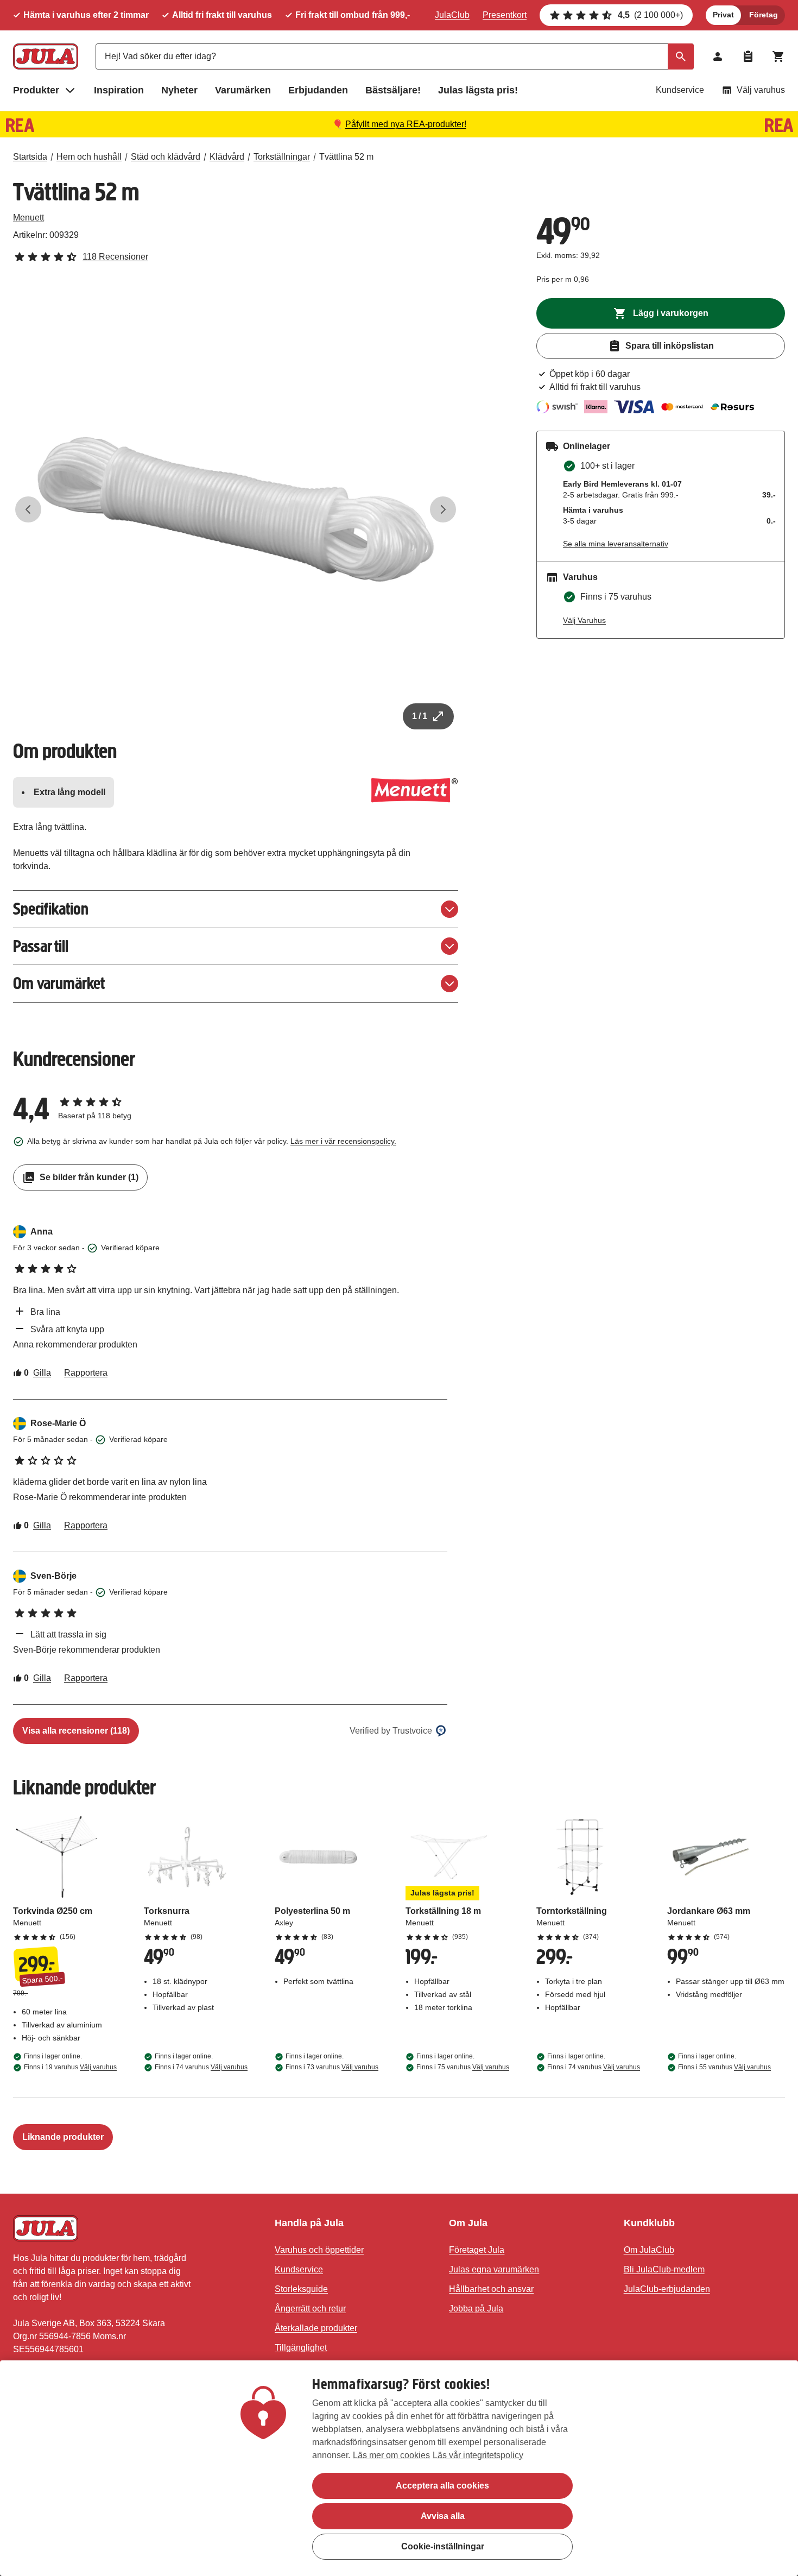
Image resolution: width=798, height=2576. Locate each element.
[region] (399, 2468)
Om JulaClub (649, 2250)
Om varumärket (59, 983)
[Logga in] (718, 56)
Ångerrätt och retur (310, 2309)
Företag (764, 15)
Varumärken (243, 90)
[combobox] (395, 56)
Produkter (36, 90)
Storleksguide (301, 2289)
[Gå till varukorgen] (778, 56)
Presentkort (505, 15)
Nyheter (179, 90)
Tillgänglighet (301, 2348)
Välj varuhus (761, 90)
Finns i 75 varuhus (463, 2067)
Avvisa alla (443, 2516)
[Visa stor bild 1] (236, 509)
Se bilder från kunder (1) (89, 1177)
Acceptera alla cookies (442, 2486)
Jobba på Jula (476, 2309)
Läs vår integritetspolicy (478, 2455)
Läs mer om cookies (391, 2455)
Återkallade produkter (316, 2328)
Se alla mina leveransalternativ (616, 544)
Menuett (28, 218)
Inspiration (119, 90)
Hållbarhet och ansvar (491, 2289)
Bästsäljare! (393, 90)
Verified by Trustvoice (391, 1731)
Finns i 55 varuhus (724, 2067)
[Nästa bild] (443, 509)
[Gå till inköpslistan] (748, 56)
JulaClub (452, 15)
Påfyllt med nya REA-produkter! (406, 124)
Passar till (41, 946)
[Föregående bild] (28, 509)
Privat (723, 15)
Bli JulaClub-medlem (664, 2269)
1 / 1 (420, 716)
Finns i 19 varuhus (70, 2067)
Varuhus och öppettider (319, 2250)
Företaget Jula (477, 2250)
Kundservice (680, 90)
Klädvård (227, 157)
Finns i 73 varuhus (332, 2067)
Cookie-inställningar (443, 2546)
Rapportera (86, 1373)
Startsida (30, 157)
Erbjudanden (318, 90)
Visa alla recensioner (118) (76, 1731)
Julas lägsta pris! (478, 90)
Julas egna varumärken (494, 2269)
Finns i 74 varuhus (201, 2067)
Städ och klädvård (166, 157)
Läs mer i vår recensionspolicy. (343, 1141)
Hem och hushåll (89, 157)
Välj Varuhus (584, 620)
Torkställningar (282, 157)
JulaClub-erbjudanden (667, 2289)
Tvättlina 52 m (346, 157)
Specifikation (51, 909)
